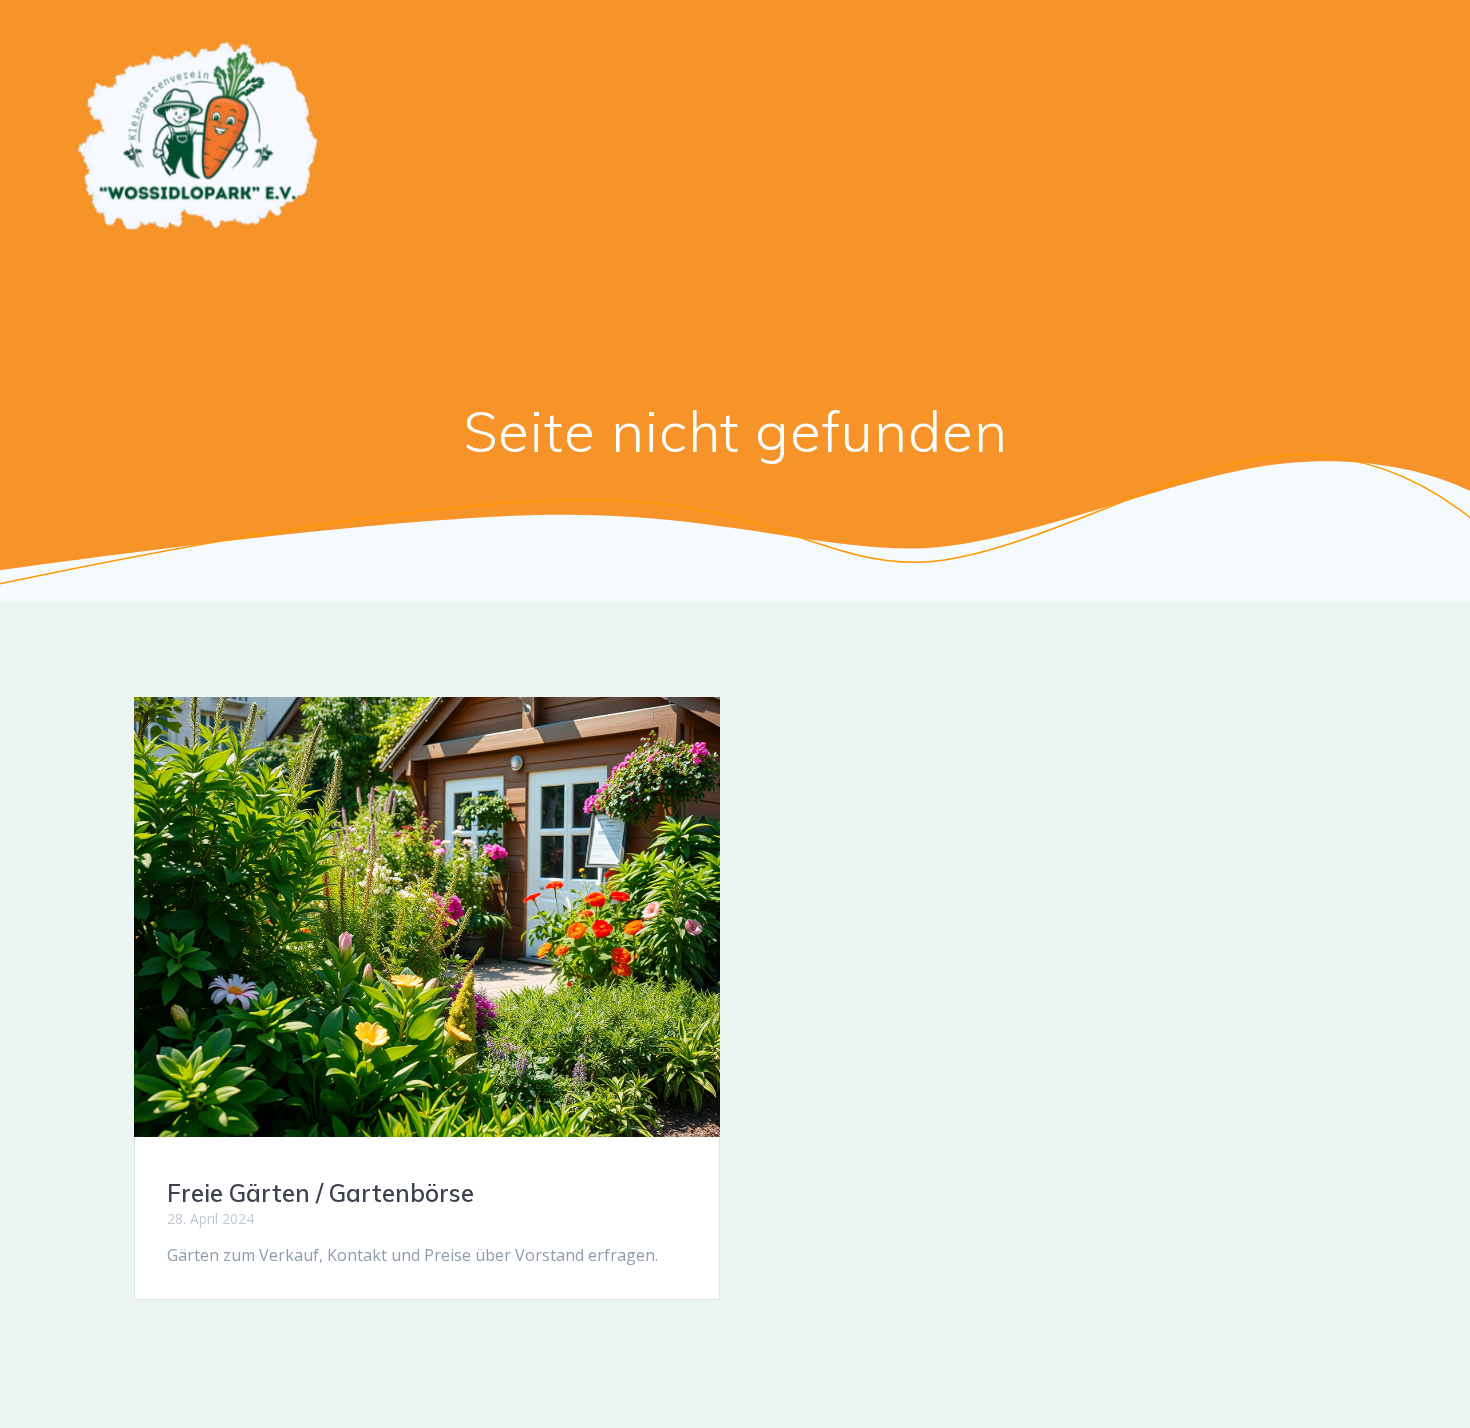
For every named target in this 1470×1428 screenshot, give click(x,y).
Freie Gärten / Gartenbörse (320, 1193)
